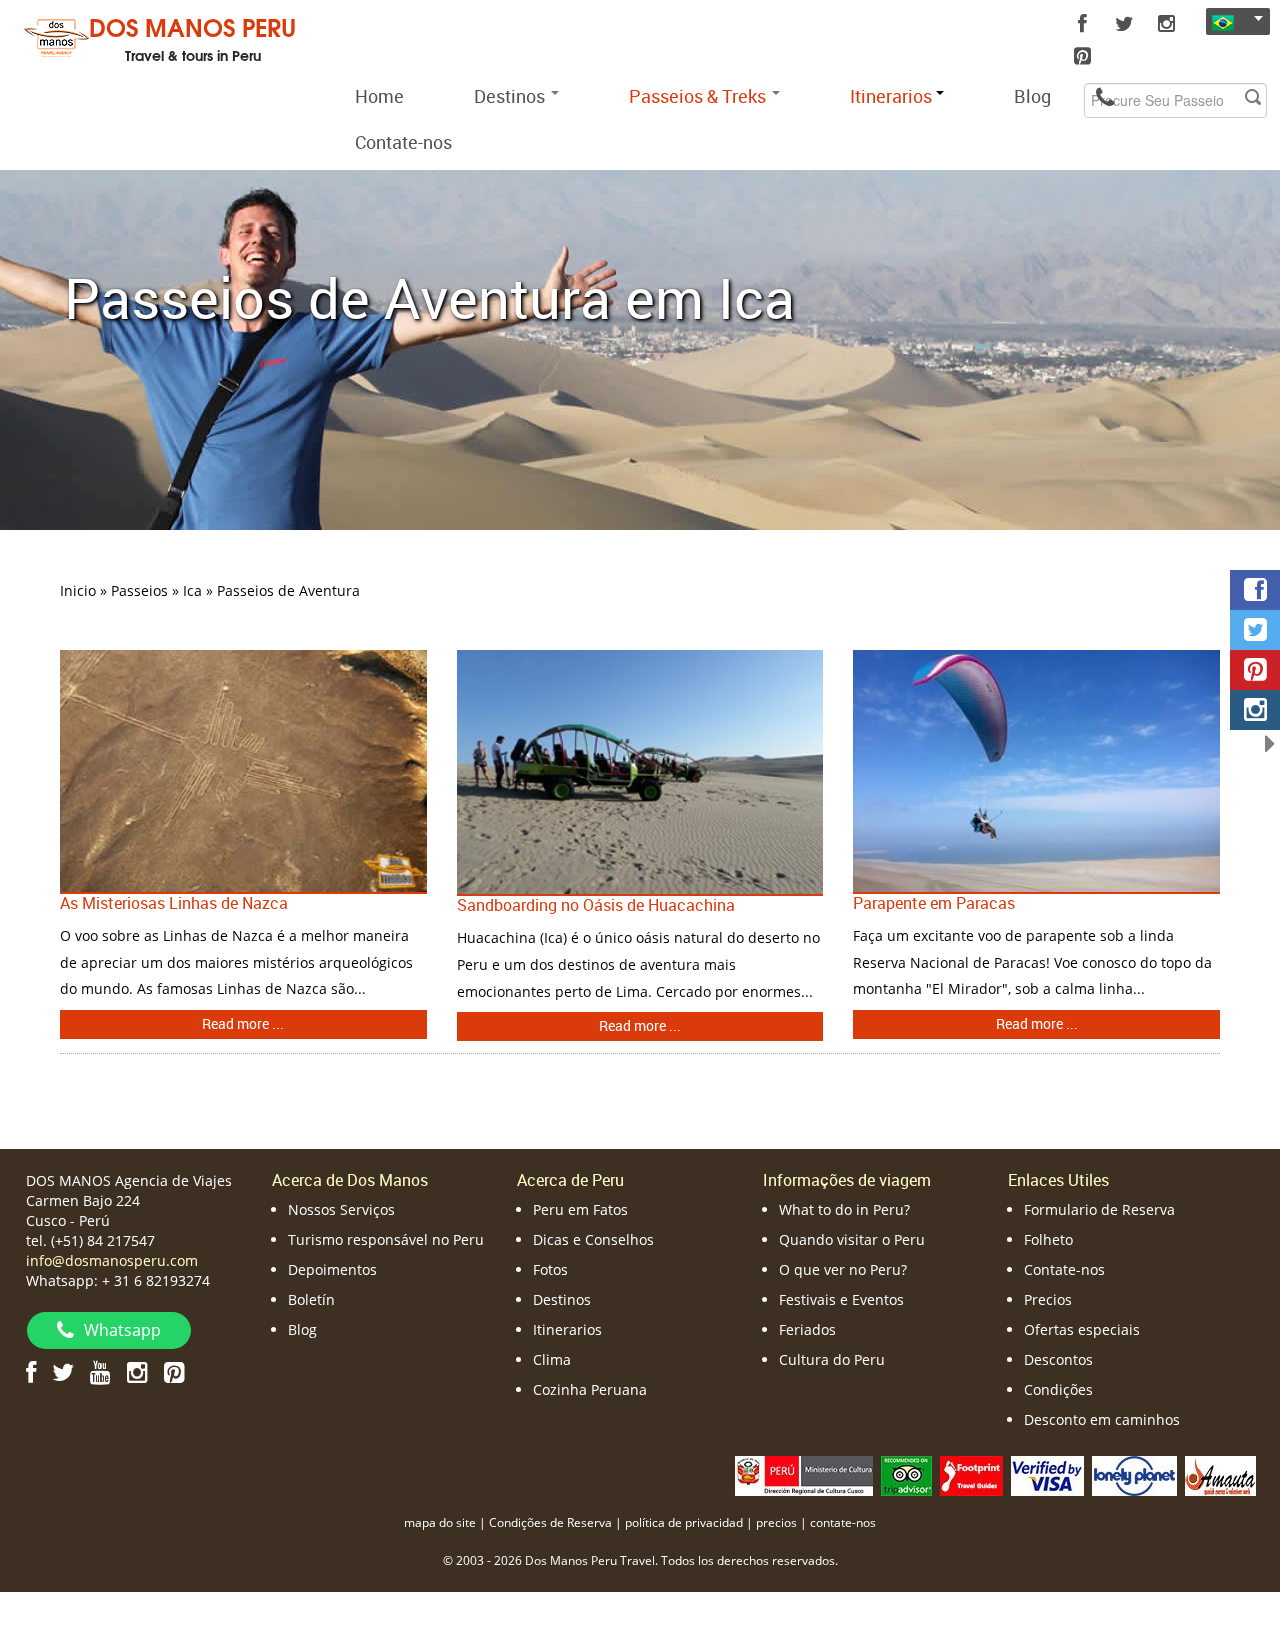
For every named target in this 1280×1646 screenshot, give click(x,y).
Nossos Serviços (341, 1209)
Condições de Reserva (550, 1522)
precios (776, 1522)
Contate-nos (403, 142)
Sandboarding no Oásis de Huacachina (596, 905)
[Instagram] (1167, 24)
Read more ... (243, 1023)
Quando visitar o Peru (852, 1239)
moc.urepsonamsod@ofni (112, 1260)
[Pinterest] (1083, 56)
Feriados (807, 1329)
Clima (552, 1359)
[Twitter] (1125, 24)
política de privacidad (684, 1522)
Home (379, 96)
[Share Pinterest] (1255, 670)
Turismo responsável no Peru (386, 1239)
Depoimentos (332, 1269)
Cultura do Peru (832, 1359)
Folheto (1048, 1239)
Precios (1048, 1299)
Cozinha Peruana (590, 1389)
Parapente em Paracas (934, 903)
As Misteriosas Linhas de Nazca (174, 903)
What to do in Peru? (844, 1209)
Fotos (550, 1269)
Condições (1058, 1389)
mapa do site (440, 1522)
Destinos (511, 96)
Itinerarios (567, 1329)
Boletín (311, 1299)
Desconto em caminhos (1102, 1419)
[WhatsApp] (1105, 96)
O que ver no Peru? (843, 1269)
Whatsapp (122, 1330)
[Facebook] (1083, 24)
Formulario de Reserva (1099, 1209)
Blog (1032, 96)
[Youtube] (100, 1371)
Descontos (1058, 1359)
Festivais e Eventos (841, 1299)
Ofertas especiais (1082, 1329)
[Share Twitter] (1255, 630)
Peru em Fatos (580, 1209)
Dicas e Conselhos (593, 1239)
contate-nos (843, 1522)
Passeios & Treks (699, 96)
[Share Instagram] (1255, 710)
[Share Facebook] (1255, 590)
